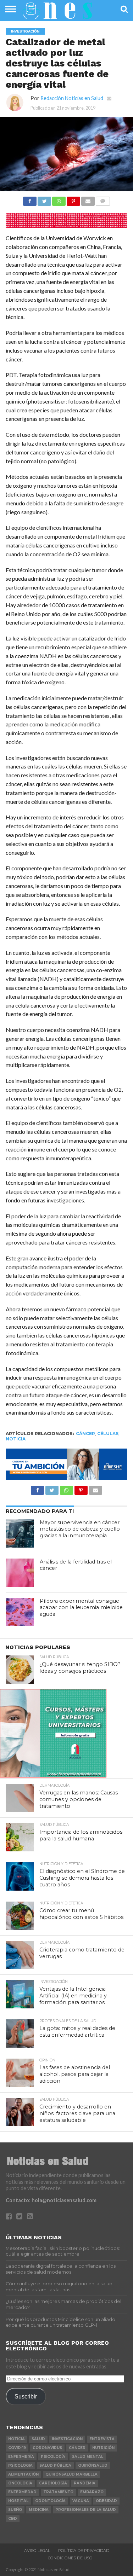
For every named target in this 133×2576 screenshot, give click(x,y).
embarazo (92, 2492)
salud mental (88, 2457)
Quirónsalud (93, 2465)
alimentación (23, 2474)
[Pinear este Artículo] (73, 199)
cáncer (85, 1434)
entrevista (102, 2439)
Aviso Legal (37, 2551)
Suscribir (26, 2396)
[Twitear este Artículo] (44, 199)
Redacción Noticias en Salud (72, 98)
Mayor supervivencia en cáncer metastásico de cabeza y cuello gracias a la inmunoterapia (80, 1529)
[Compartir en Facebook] (30, 199)
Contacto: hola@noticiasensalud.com (51, 2200)
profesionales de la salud (86, 2510)
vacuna (81, 2501)
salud (38, 2439)
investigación (67, 2439)
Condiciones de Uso (70, 2558)
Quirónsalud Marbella (71, 2474)
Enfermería (21, 2457)
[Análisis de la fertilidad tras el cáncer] (20, 1573)
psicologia (20, 2465)
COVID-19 (17, 2448)
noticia (16, 1439)
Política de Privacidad (84, 2551)
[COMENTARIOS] (103, 199)
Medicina (39, 2510)
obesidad (106, 2501)
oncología (20, 2483)
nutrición (103, 2448)
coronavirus (47, 2448)
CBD (13, 2519)
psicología (53, 2457)
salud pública (55, 2465)
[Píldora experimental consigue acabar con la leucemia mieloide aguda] (20, 1612)
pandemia (85, 2483)
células (108, 1434)
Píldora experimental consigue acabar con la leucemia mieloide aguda (81, 1608)
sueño (15, 2510)
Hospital (18, 2501)
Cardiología (53, 2483)
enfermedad (22, 2492)
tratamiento (58, 2492)
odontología (50, 2501)
